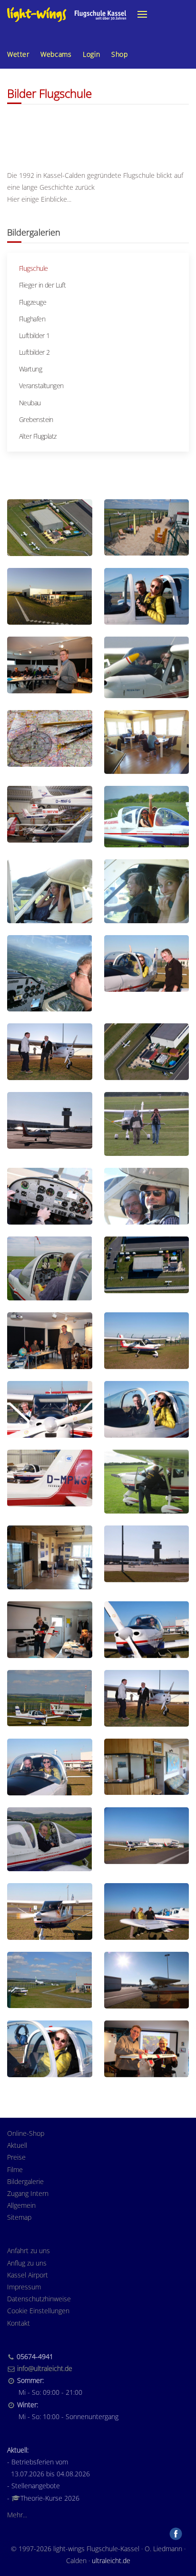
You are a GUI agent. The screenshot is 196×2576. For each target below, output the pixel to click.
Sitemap (19, 2217)
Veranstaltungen (41, 386)
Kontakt (19, 2323)
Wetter (18, 54)
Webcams (56, 54)
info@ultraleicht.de (45, 2368)
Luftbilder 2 (34, 352)
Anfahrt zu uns (29, 2251)
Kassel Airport (28, 2275)
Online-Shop (26, 2133)
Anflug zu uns (27, 2263)
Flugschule (33, 268)
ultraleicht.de (111, 2561)
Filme (15, 2169)
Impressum (24, 2287)
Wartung (30, 369)
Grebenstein (36, 419)
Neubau (30, 403)
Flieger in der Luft (42, 285)
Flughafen (32, 319)
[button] (142, 14)
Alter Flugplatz (38, 436)
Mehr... (17, 2515)
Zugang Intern (28, 2193)
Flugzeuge (33, 302)
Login (91, 54)
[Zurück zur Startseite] (67, 14)
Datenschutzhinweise (39, 2299)
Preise (16, 2157)
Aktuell (17, 2145)
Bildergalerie (25, 2181)
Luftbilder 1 (34, 335)
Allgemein (21, 2205)
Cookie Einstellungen (38, 2311)
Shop (119, 54)
